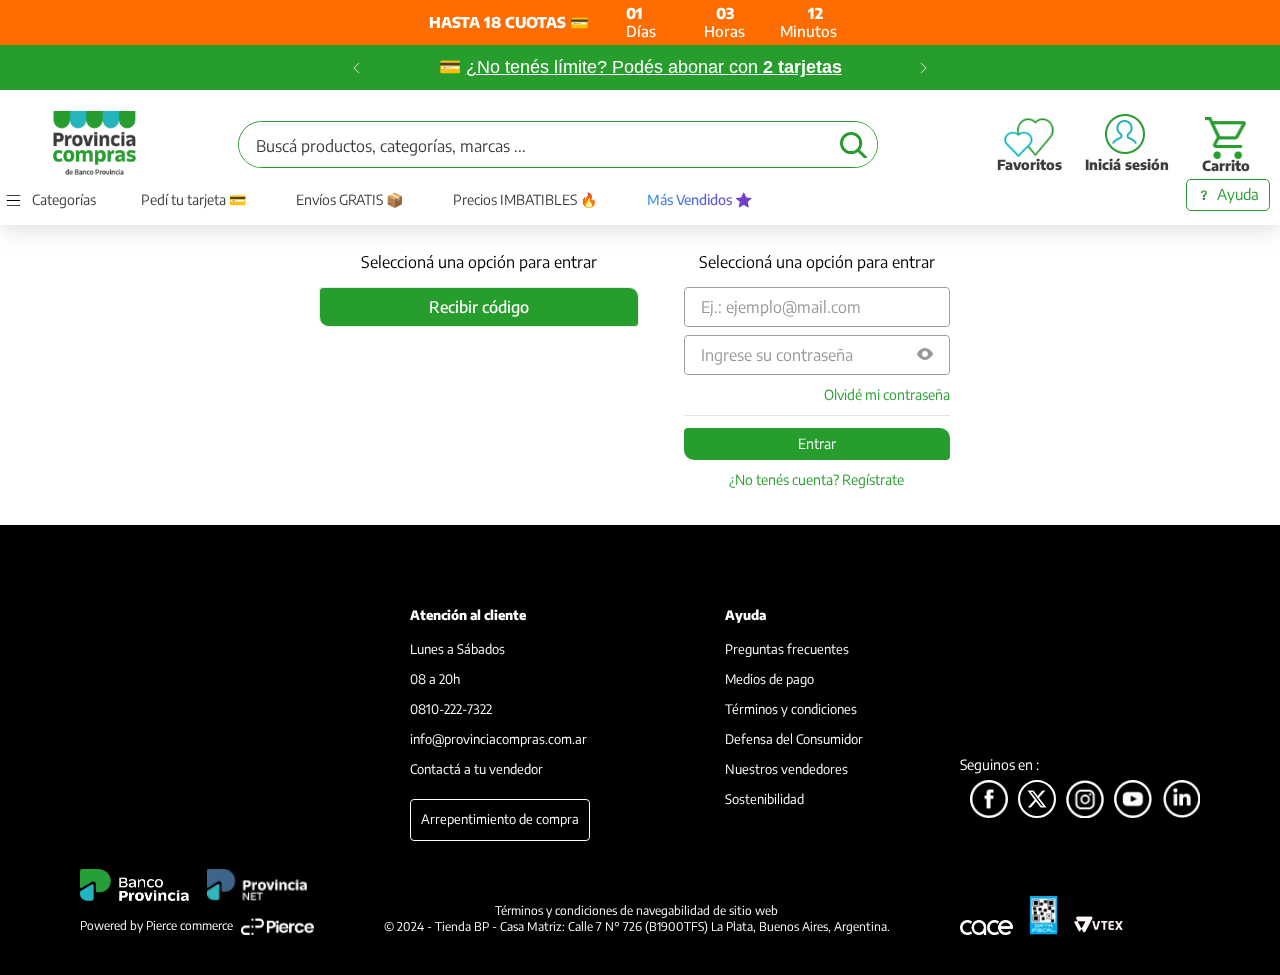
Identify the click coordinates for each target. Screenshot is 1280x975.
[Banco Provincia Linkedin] (1182, 800)
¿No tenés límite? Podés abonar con (654, 67)
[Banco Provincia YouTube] (1133, 800)
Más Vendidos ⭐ (699, 200)
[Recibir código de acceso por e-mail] (479, 307)
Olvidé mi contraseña (887, 395)
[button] (925, 355)
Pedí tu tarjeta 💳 (193, 200)
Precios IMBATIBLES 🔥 (525, 200)
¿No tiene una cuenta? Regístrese (816, 480)
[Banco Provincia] (1037, 800)
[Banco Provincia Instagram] (1085, 800)
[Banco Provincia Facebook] (989, 800)
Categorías (64, 200)
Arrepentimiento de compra (500, 819)
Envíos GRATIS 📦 (349, 200)
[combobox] (558, 144)
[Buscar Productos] (853, 144)
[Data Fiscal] (1043, 915)
